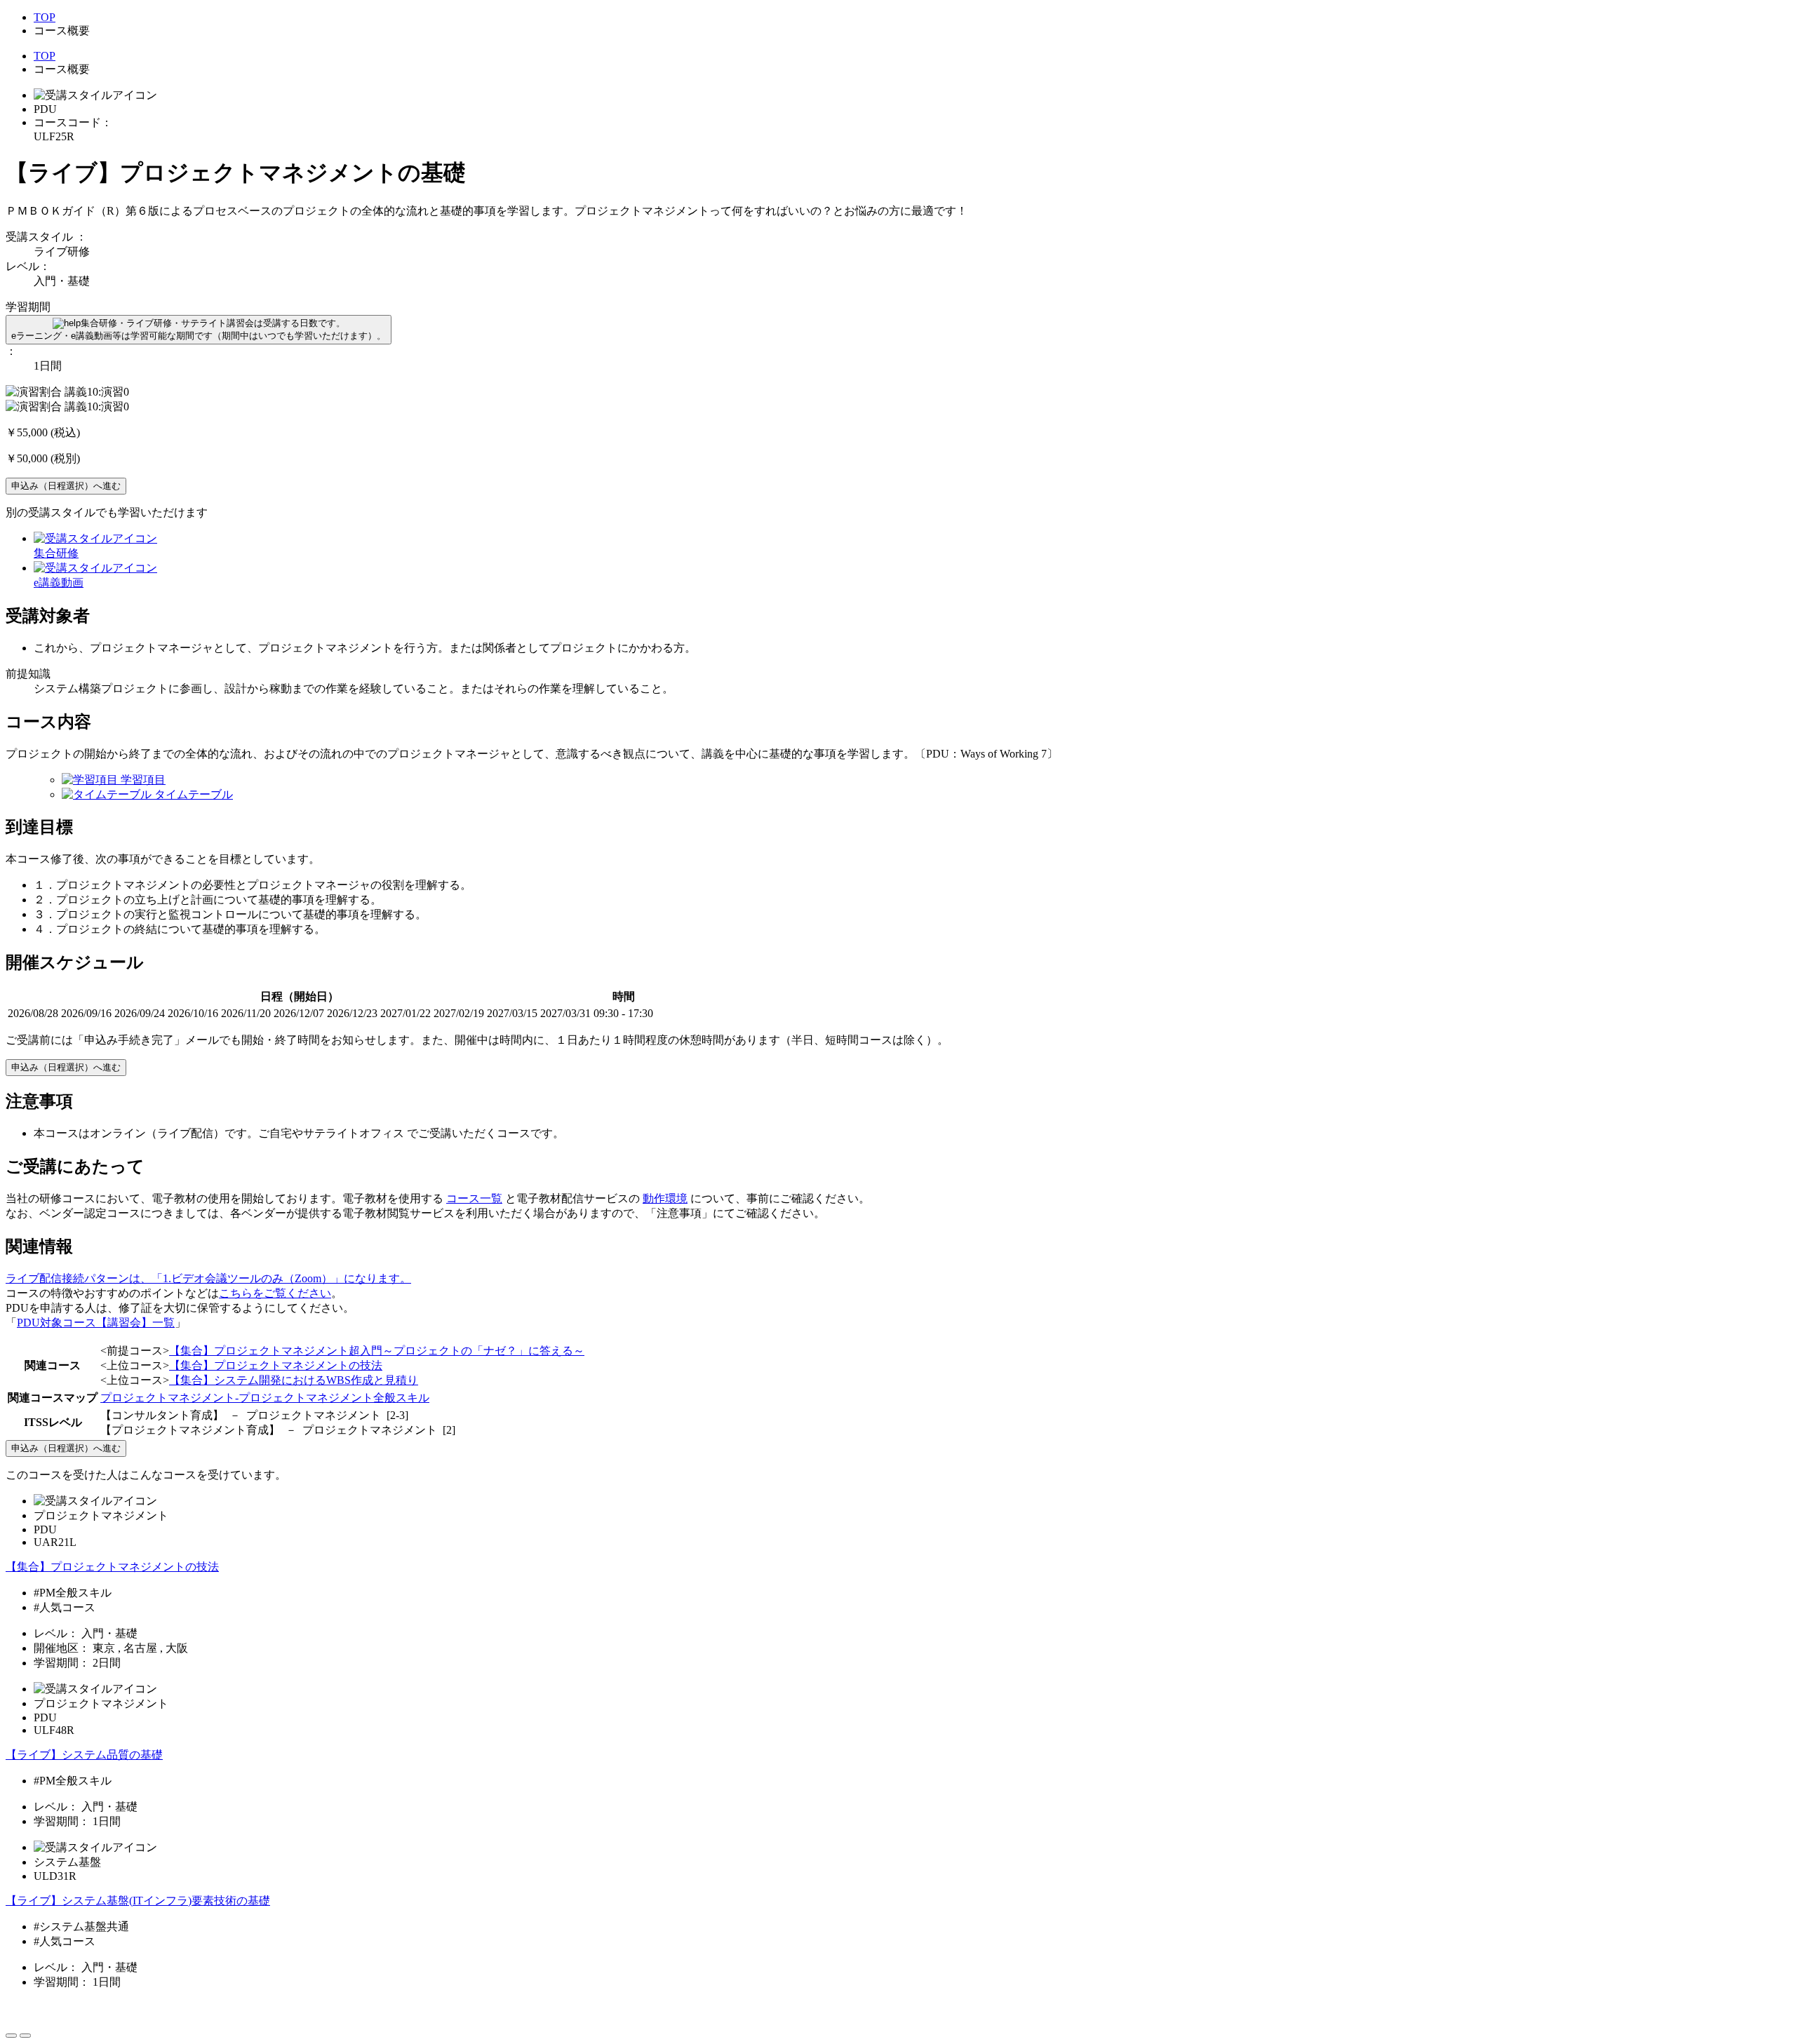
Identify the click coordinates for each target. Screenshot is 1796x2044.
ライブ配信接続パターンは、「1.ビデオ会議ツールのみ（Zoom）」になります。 (208, 1278)
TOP (45, 17)
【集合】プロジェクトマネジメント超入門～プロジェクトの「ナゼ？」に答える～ (377, 1351)
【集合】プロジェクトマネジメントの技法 (276, 1365)
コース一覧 (474, 1198)
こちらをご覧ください (275, 1293)
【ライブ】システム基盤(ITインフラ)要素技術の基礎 (138, 1901)
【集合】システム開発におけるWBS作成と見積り (294, 1380)
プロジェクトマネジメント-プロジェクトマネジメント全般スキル (265, 1398)
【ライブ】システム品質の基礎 (84, 1755)
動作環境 (665, 1198)
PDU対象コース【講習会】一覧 (96, 1323)
